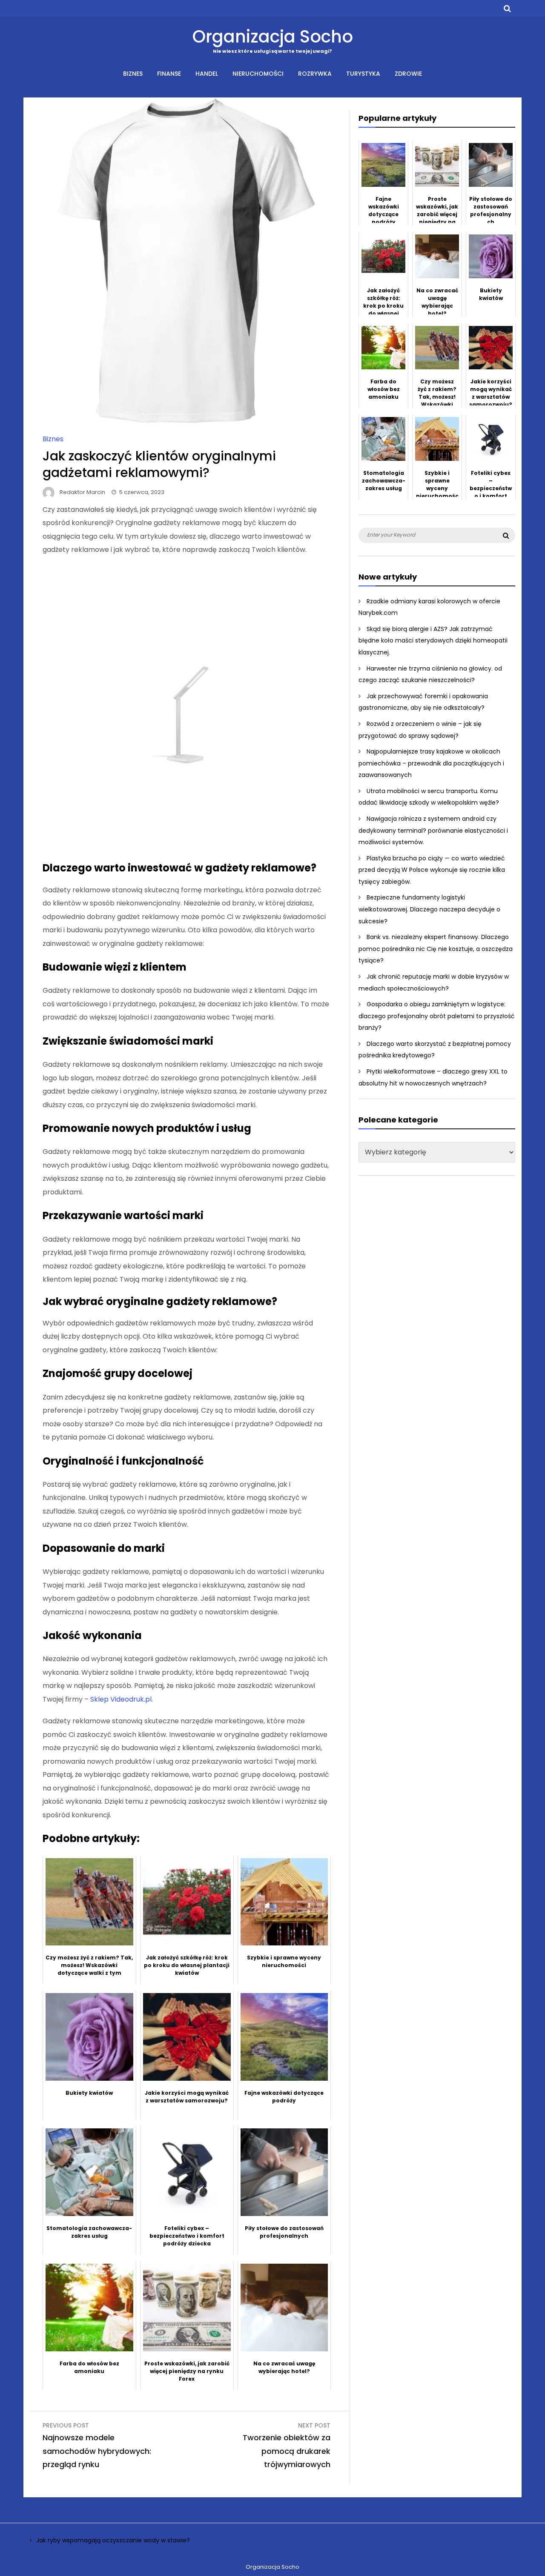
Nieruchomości (258, 74)
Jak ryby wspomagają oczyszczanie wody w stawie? (113, 2540)
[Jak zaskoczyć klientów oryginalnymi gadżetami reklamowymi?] (186, 421)
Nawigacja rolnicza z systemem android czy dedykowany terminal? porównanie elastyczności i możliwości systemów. (433, 830)
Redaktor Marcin (82, 492)
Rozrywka (315, 74)
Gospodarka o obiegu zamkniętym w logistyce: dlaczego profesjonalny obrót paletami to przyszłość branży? (437, 1016)
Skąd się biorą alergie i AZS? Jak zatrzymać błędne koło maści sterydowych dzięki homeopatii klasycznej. (433, 641)
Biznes (133, 74)
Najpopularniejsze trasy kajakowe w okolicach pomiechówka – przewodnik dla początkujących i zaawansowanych (431, 763)
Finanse (169, 74)
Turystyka (363, 74)
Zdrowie (408, 74)
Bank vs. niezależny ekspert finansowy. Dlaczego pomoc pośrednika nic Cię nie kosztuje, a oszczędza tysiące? (436, 949)
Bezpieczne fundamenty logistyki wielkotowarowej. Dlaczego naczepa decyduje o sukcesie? (429, 909)
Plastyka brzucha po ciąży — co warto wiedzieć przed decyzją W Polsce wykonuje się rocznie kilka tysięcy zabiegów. (432, 870)
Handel (207, 74)
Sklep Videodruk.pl (121, 1699)
